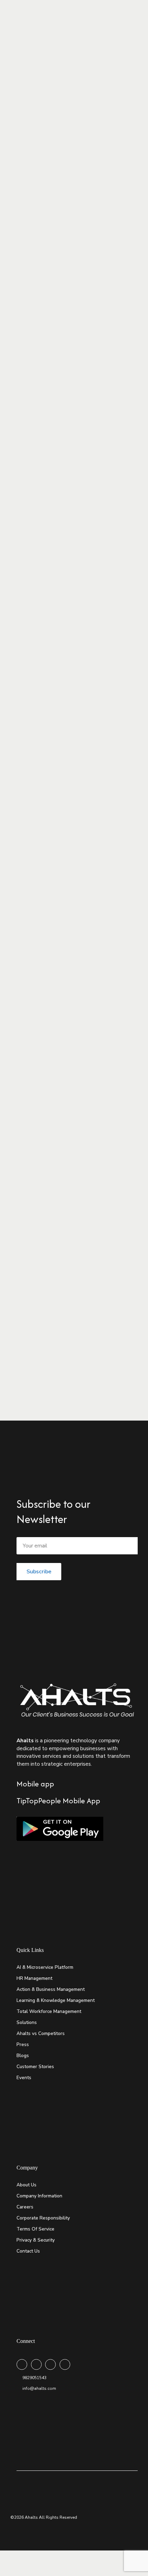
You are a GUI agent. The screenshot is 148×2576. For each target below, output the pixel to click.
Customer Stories (35, 2067)
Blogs (23, 2056)
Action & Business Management (51, 1989)
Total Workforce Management (49, 2011)
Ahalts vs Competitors (41, 2033)
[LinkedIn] (65, 2364)
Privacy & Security (36, 2240)
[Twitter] (36, 2364)
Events (24, 2078)
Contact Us (28, 2251)
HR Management (34, 1978)
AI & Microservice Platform (45, 1967)
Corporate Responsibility (43, 2218)
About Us (27, 2185)
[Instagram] (50, 2364)
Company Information (39, 2196)
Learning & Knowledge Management (56, 2000)
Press (23, 2044)
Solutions (27, 2022)
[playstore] (60, 1829)
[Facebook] (22, 2364)
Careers (25, 2207)
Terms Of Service (35, 2229)
